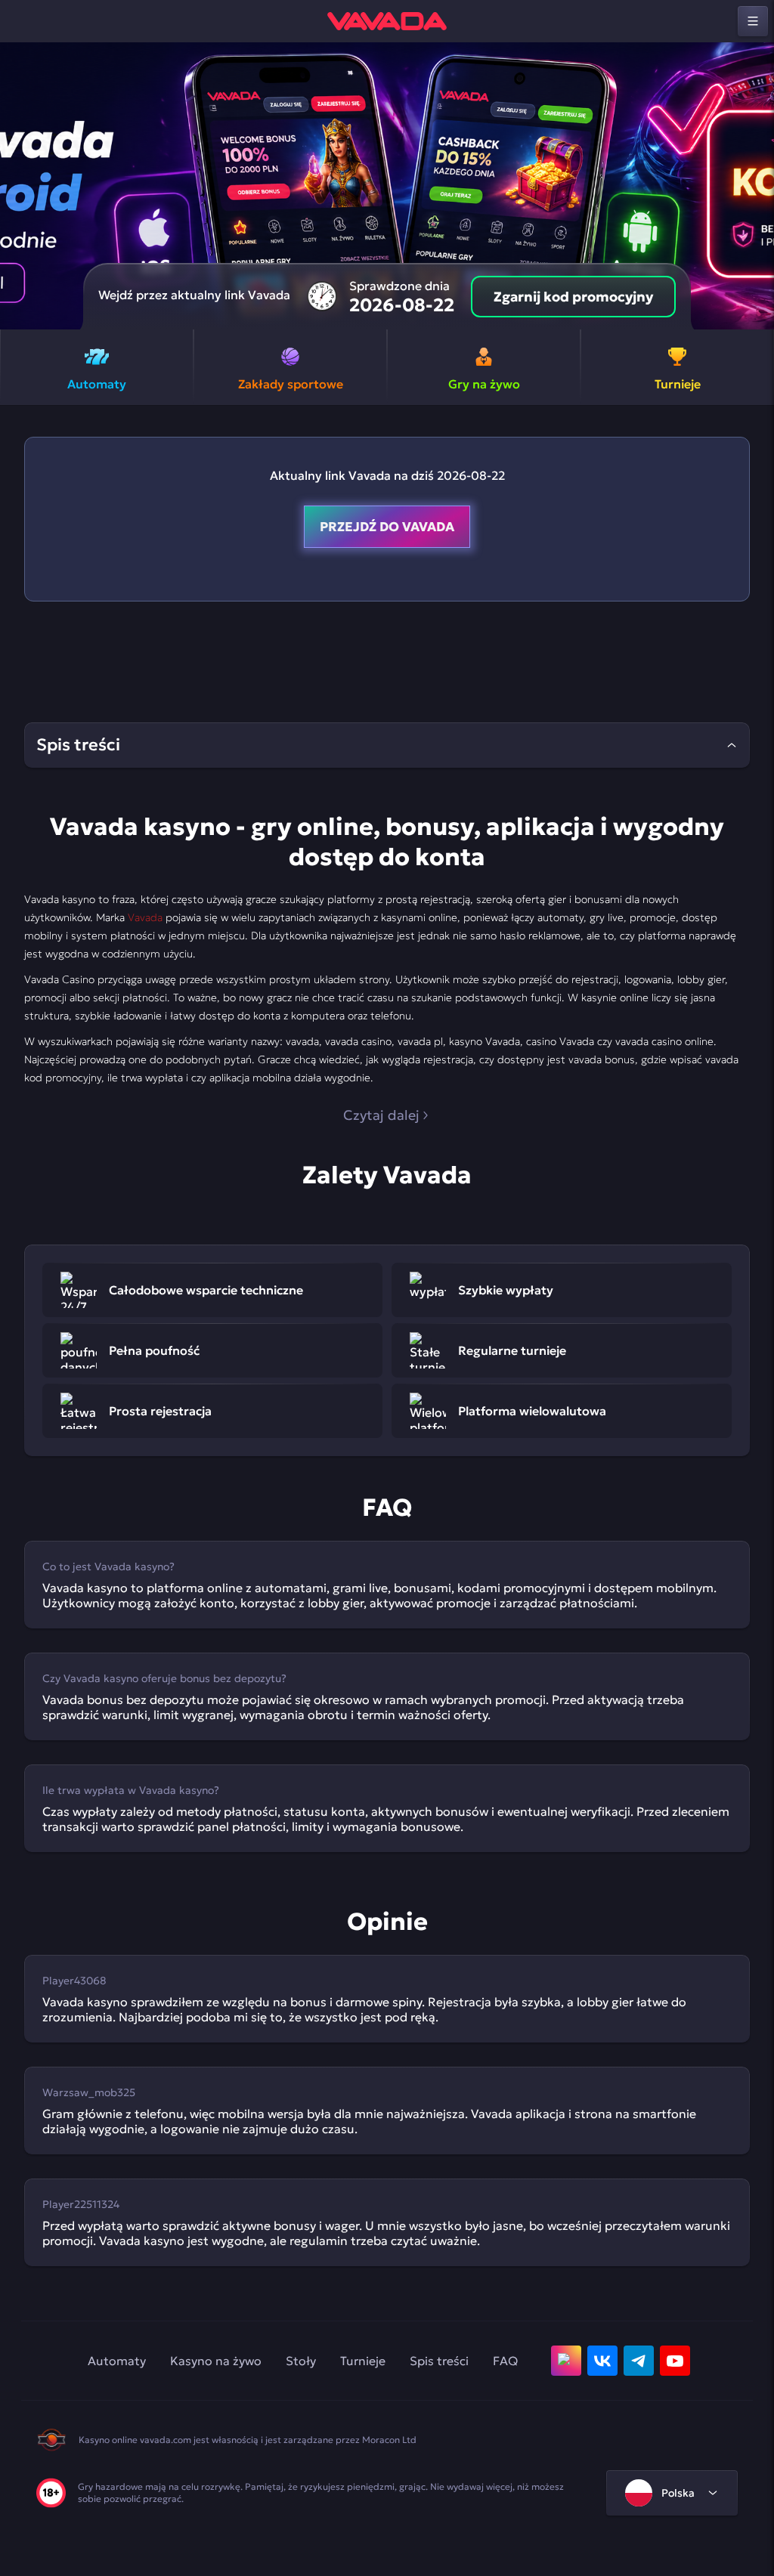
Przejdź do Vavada (387, 527)
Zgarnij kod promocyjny (573, 297)
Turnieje (363, 2361)
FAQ (505, 2361)
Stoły (301, 2361)
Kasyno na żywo (216, 2361)
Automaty (117, 2361)
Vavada (145, 917)
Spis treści (439, 2361)
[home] (387, 21)
